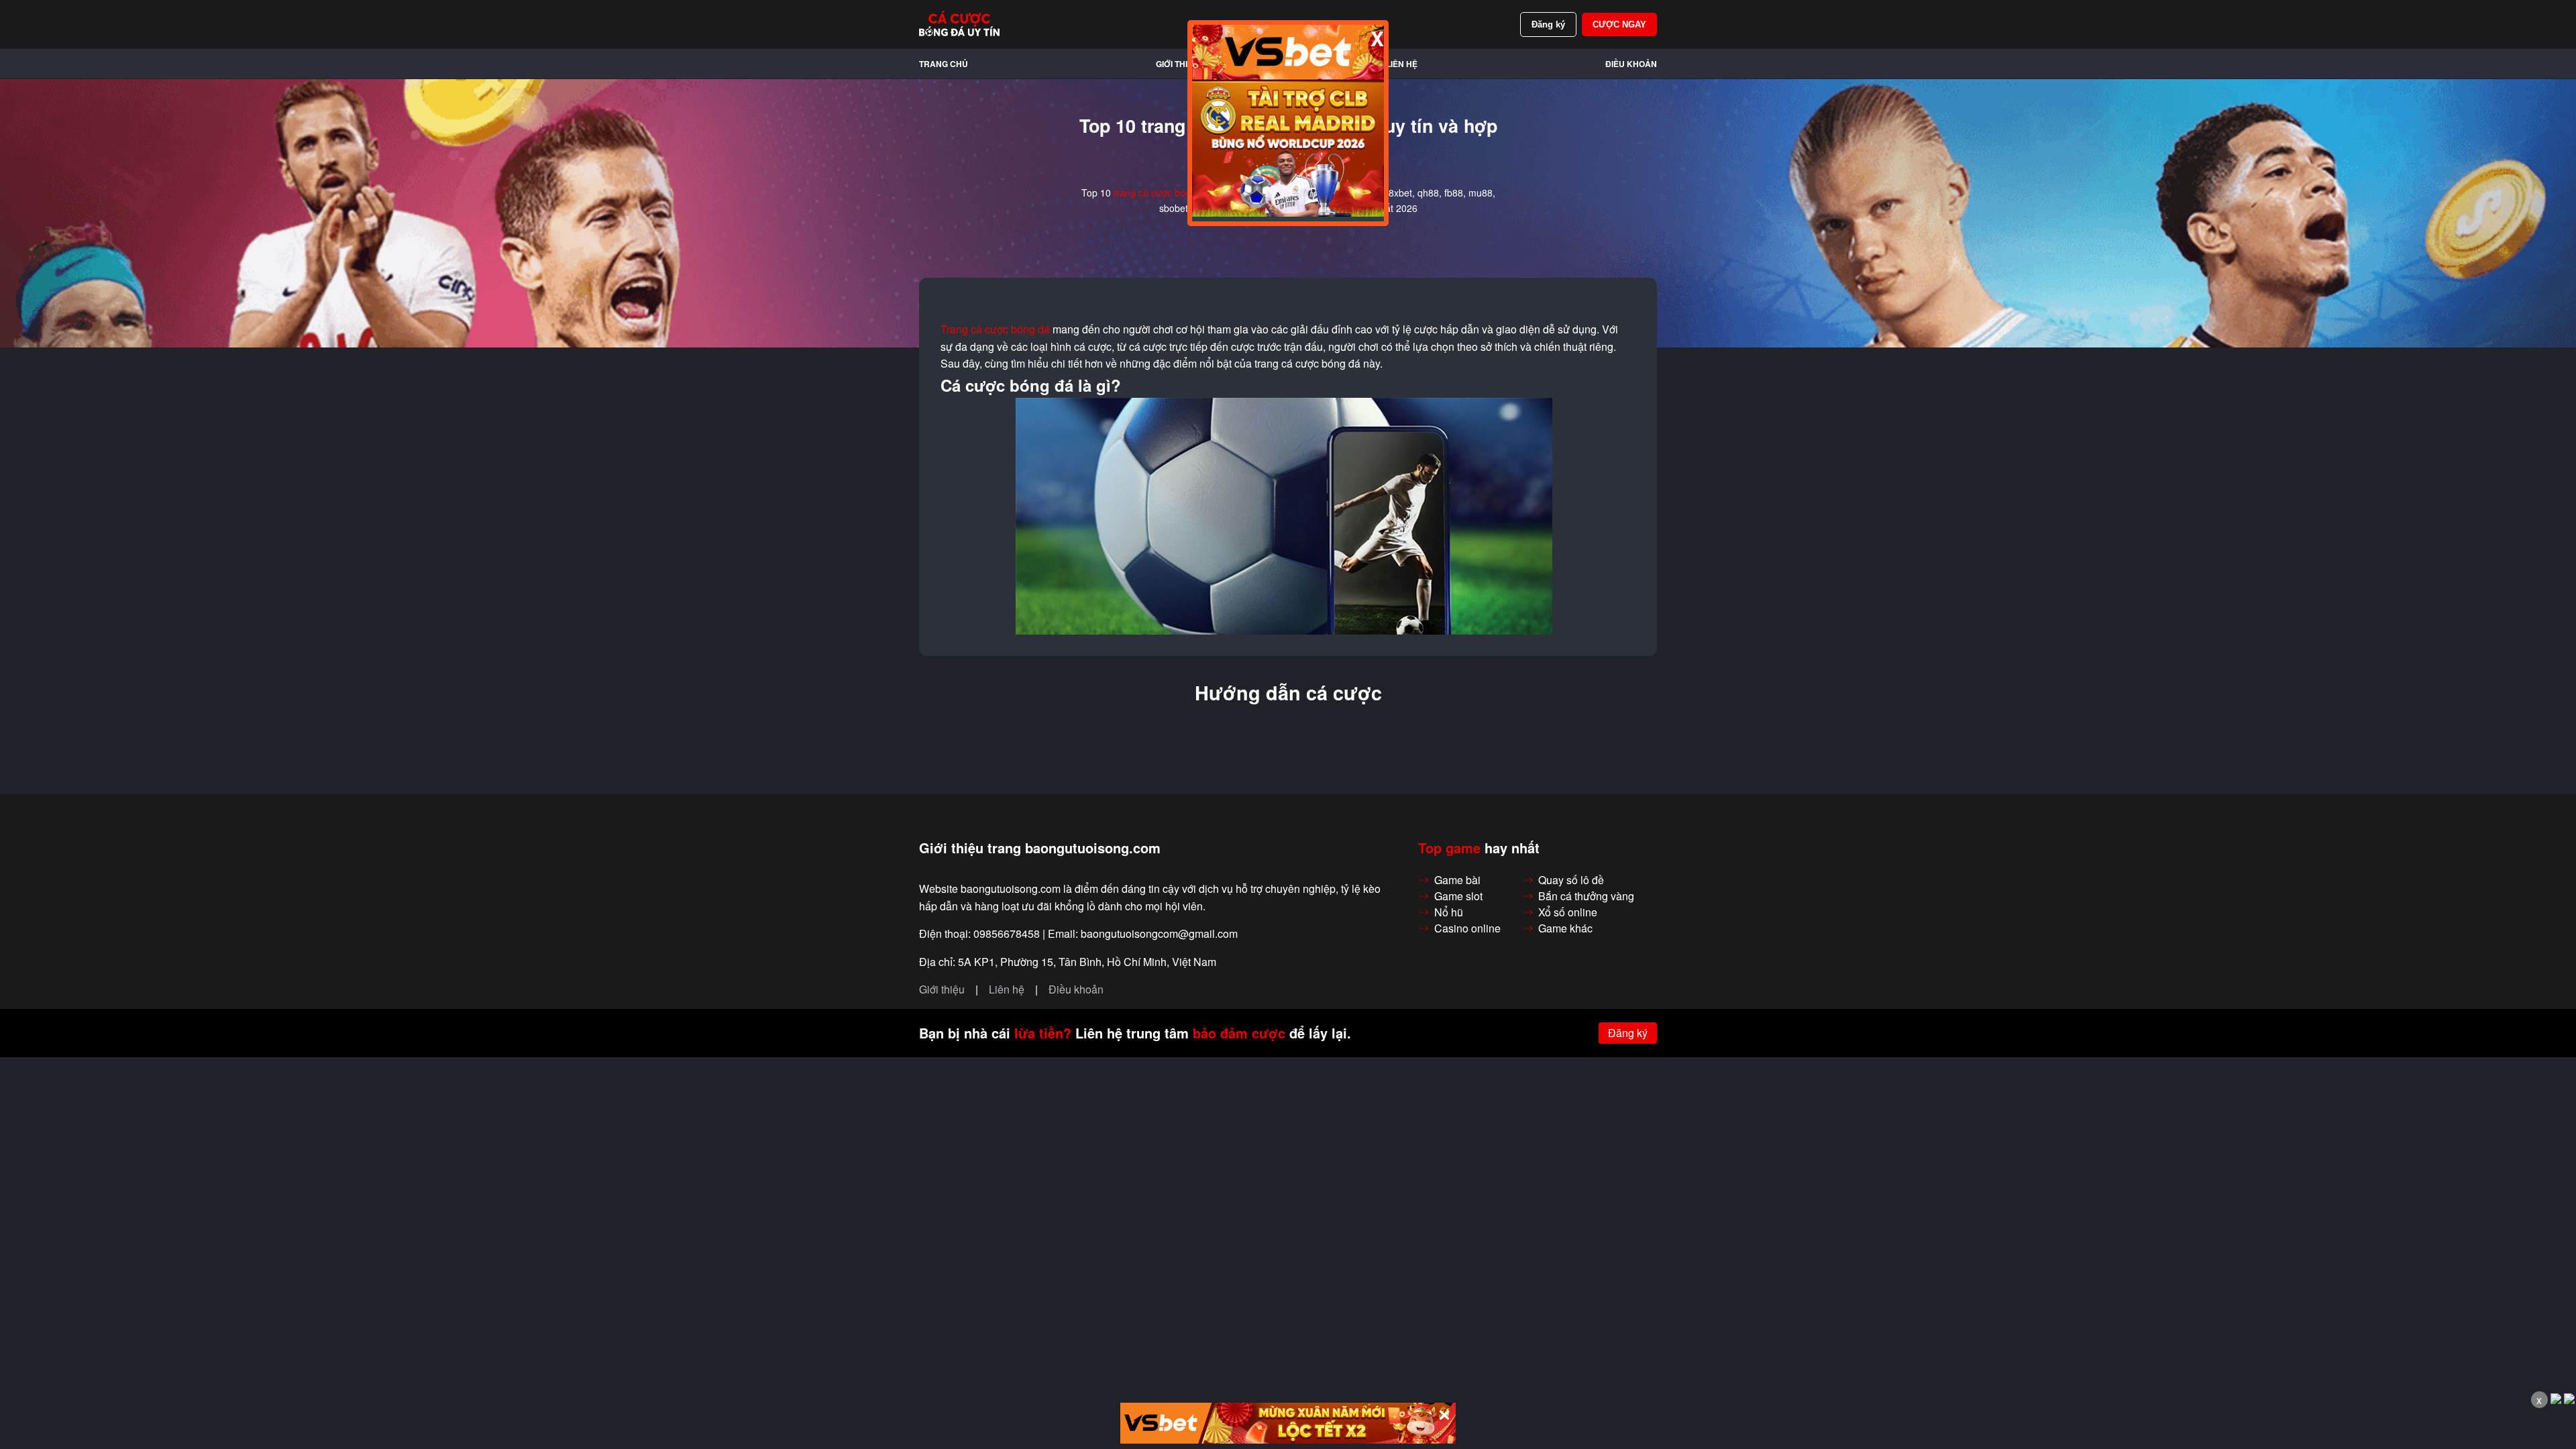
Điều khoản (1631, 64)
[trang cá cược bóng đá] (959, 24)
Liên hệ (1402, 64)
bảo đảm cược (1239, 1033)
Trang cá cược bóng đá (995, 329)
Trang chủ (944, 64)
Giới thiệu (1177, 64)
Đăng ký (1548, 24)
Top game (1449, 848)
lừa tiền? (1043, 1033)
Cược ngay (1619, 24)
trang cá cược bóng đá (1162, 193)
